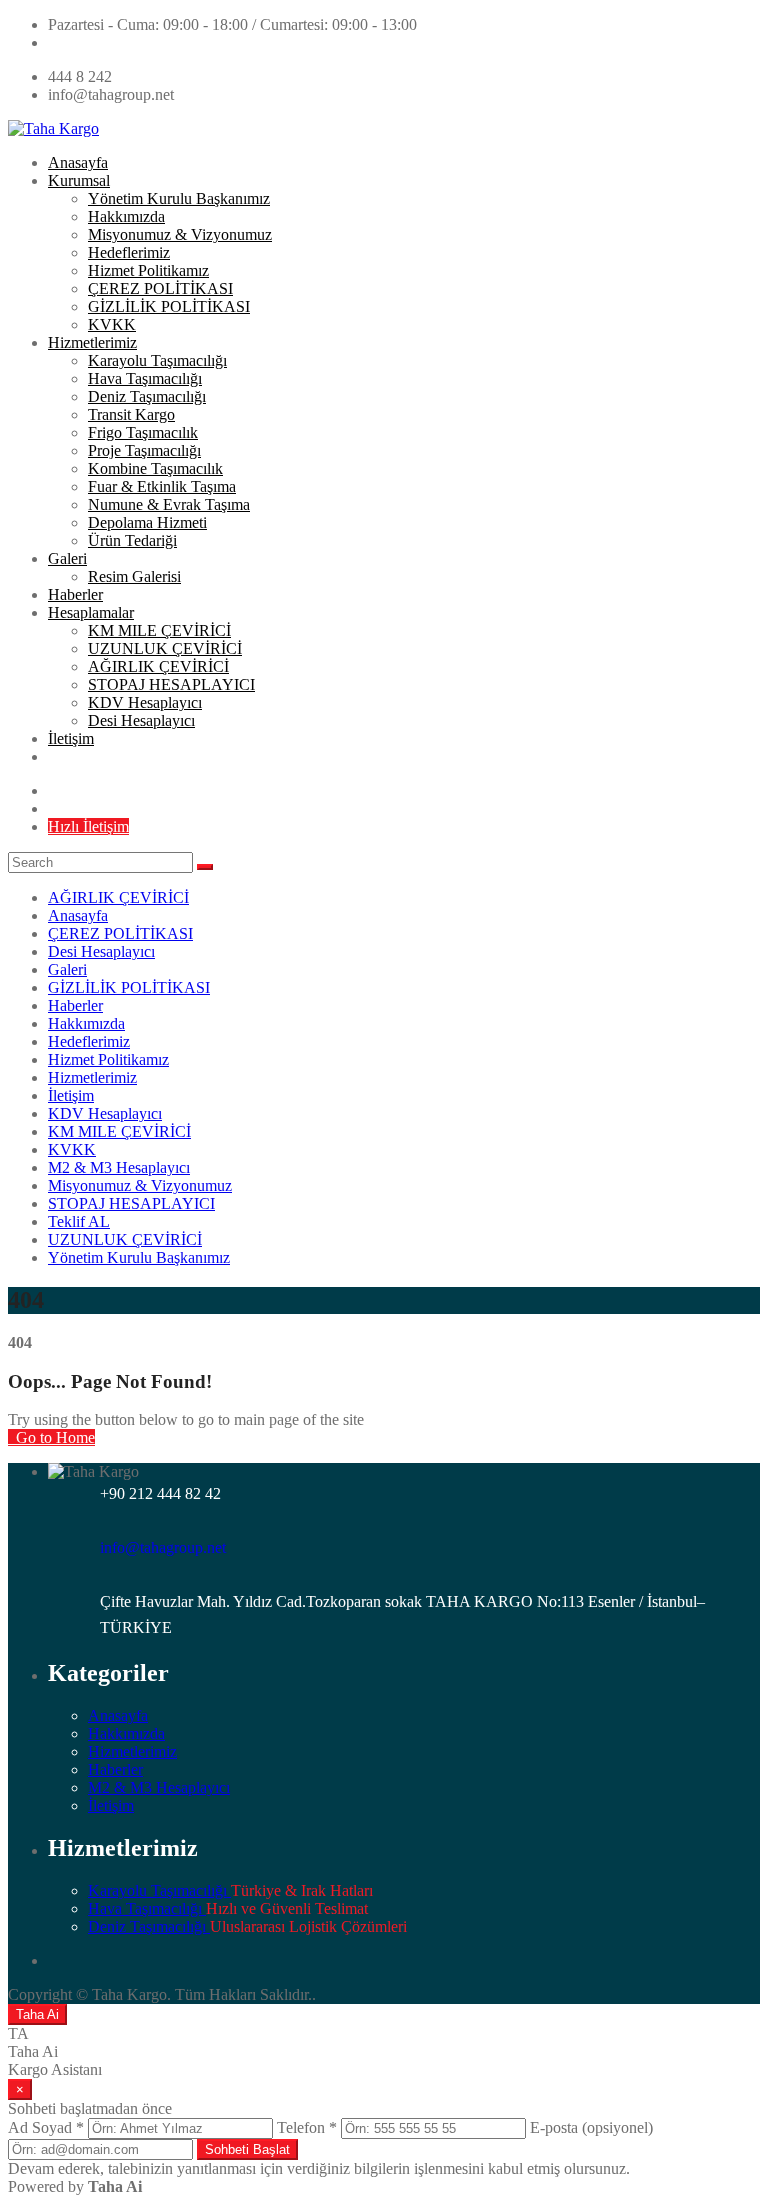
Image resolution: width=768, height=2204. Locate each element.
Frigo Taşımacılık (143, 432)
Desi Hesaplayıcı (141, 720)
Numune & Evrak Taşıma (169, 504)
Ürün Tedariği (132, 540)
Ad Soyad (46, 2127)
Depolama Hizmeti (147, 522)
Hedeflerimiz (129, 252)
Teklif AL (79, 1221)
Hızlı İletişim (88, 826)
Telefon (307, 2127)
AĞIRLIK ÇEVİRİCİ (158, 666)
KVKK (112, 324)
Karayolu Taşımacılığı (157, 360)
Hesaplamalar (91, 612)
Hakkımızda (126, 216)
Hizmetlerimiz (92, 342)
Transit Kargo (131, 414)
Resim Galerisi (134, 576)
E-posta (591, 2127)
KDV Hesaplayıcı (145, 702)
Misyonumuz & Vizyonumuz (180, 234)
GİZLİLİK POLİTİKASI (169, 306)
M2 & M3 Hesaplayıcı (119, 1167)
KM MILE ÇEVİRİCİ (159, 630)
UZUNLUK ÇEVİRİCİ (165, 648)
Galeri (67, 558)
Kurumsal (79, 180)
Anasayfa (78, 162)
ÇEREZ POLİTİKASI (160, 288)
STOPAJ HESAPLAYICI (171, 684)
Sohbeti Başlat (247, 2149)
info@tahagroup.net (163, 1547)
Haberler (75, 594)
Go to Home (53, 1437)
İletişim (71, 738)
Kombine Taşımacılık (155, 468)
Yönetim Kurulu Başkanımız (179, 198)
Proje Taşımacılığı (144, 450)
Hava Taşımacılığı (145, 378)
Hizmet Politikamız (148, 270)
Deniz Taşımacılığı (147, 396)
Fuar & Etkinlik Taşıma (162, 486)
